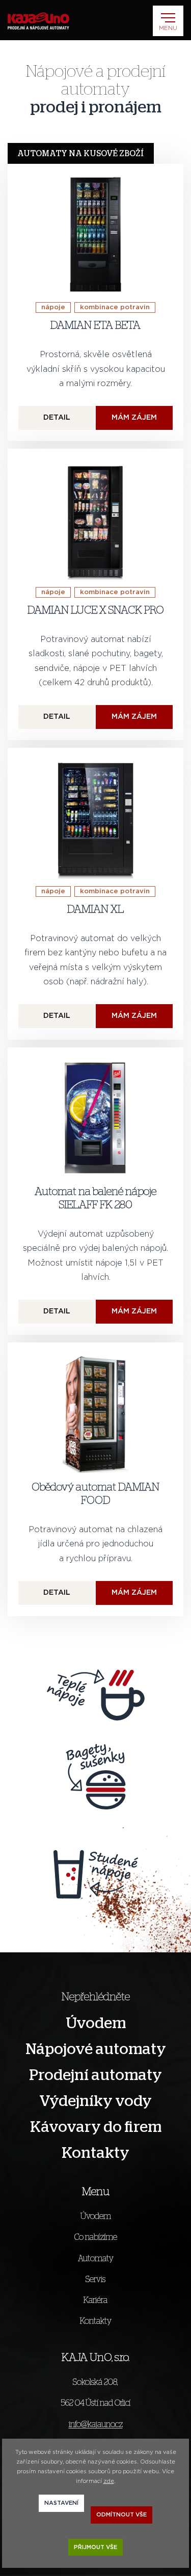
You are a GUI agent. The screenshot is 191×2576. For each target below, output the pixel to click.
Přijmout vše (95, 2547)
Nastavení (61, 2503)
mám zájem (134, 418)
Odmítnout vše (121, 2515)
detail (57, 418)
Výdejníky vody (95, 2101)
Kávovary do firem (96, 2127)
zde (109, 2481)
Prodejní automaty (95, 2075)
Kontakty (95, 2153)
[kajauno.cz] (38, 21)
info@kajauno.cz (96, 2424)
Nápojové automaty (96, 2050)
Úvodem (96, 2024)
